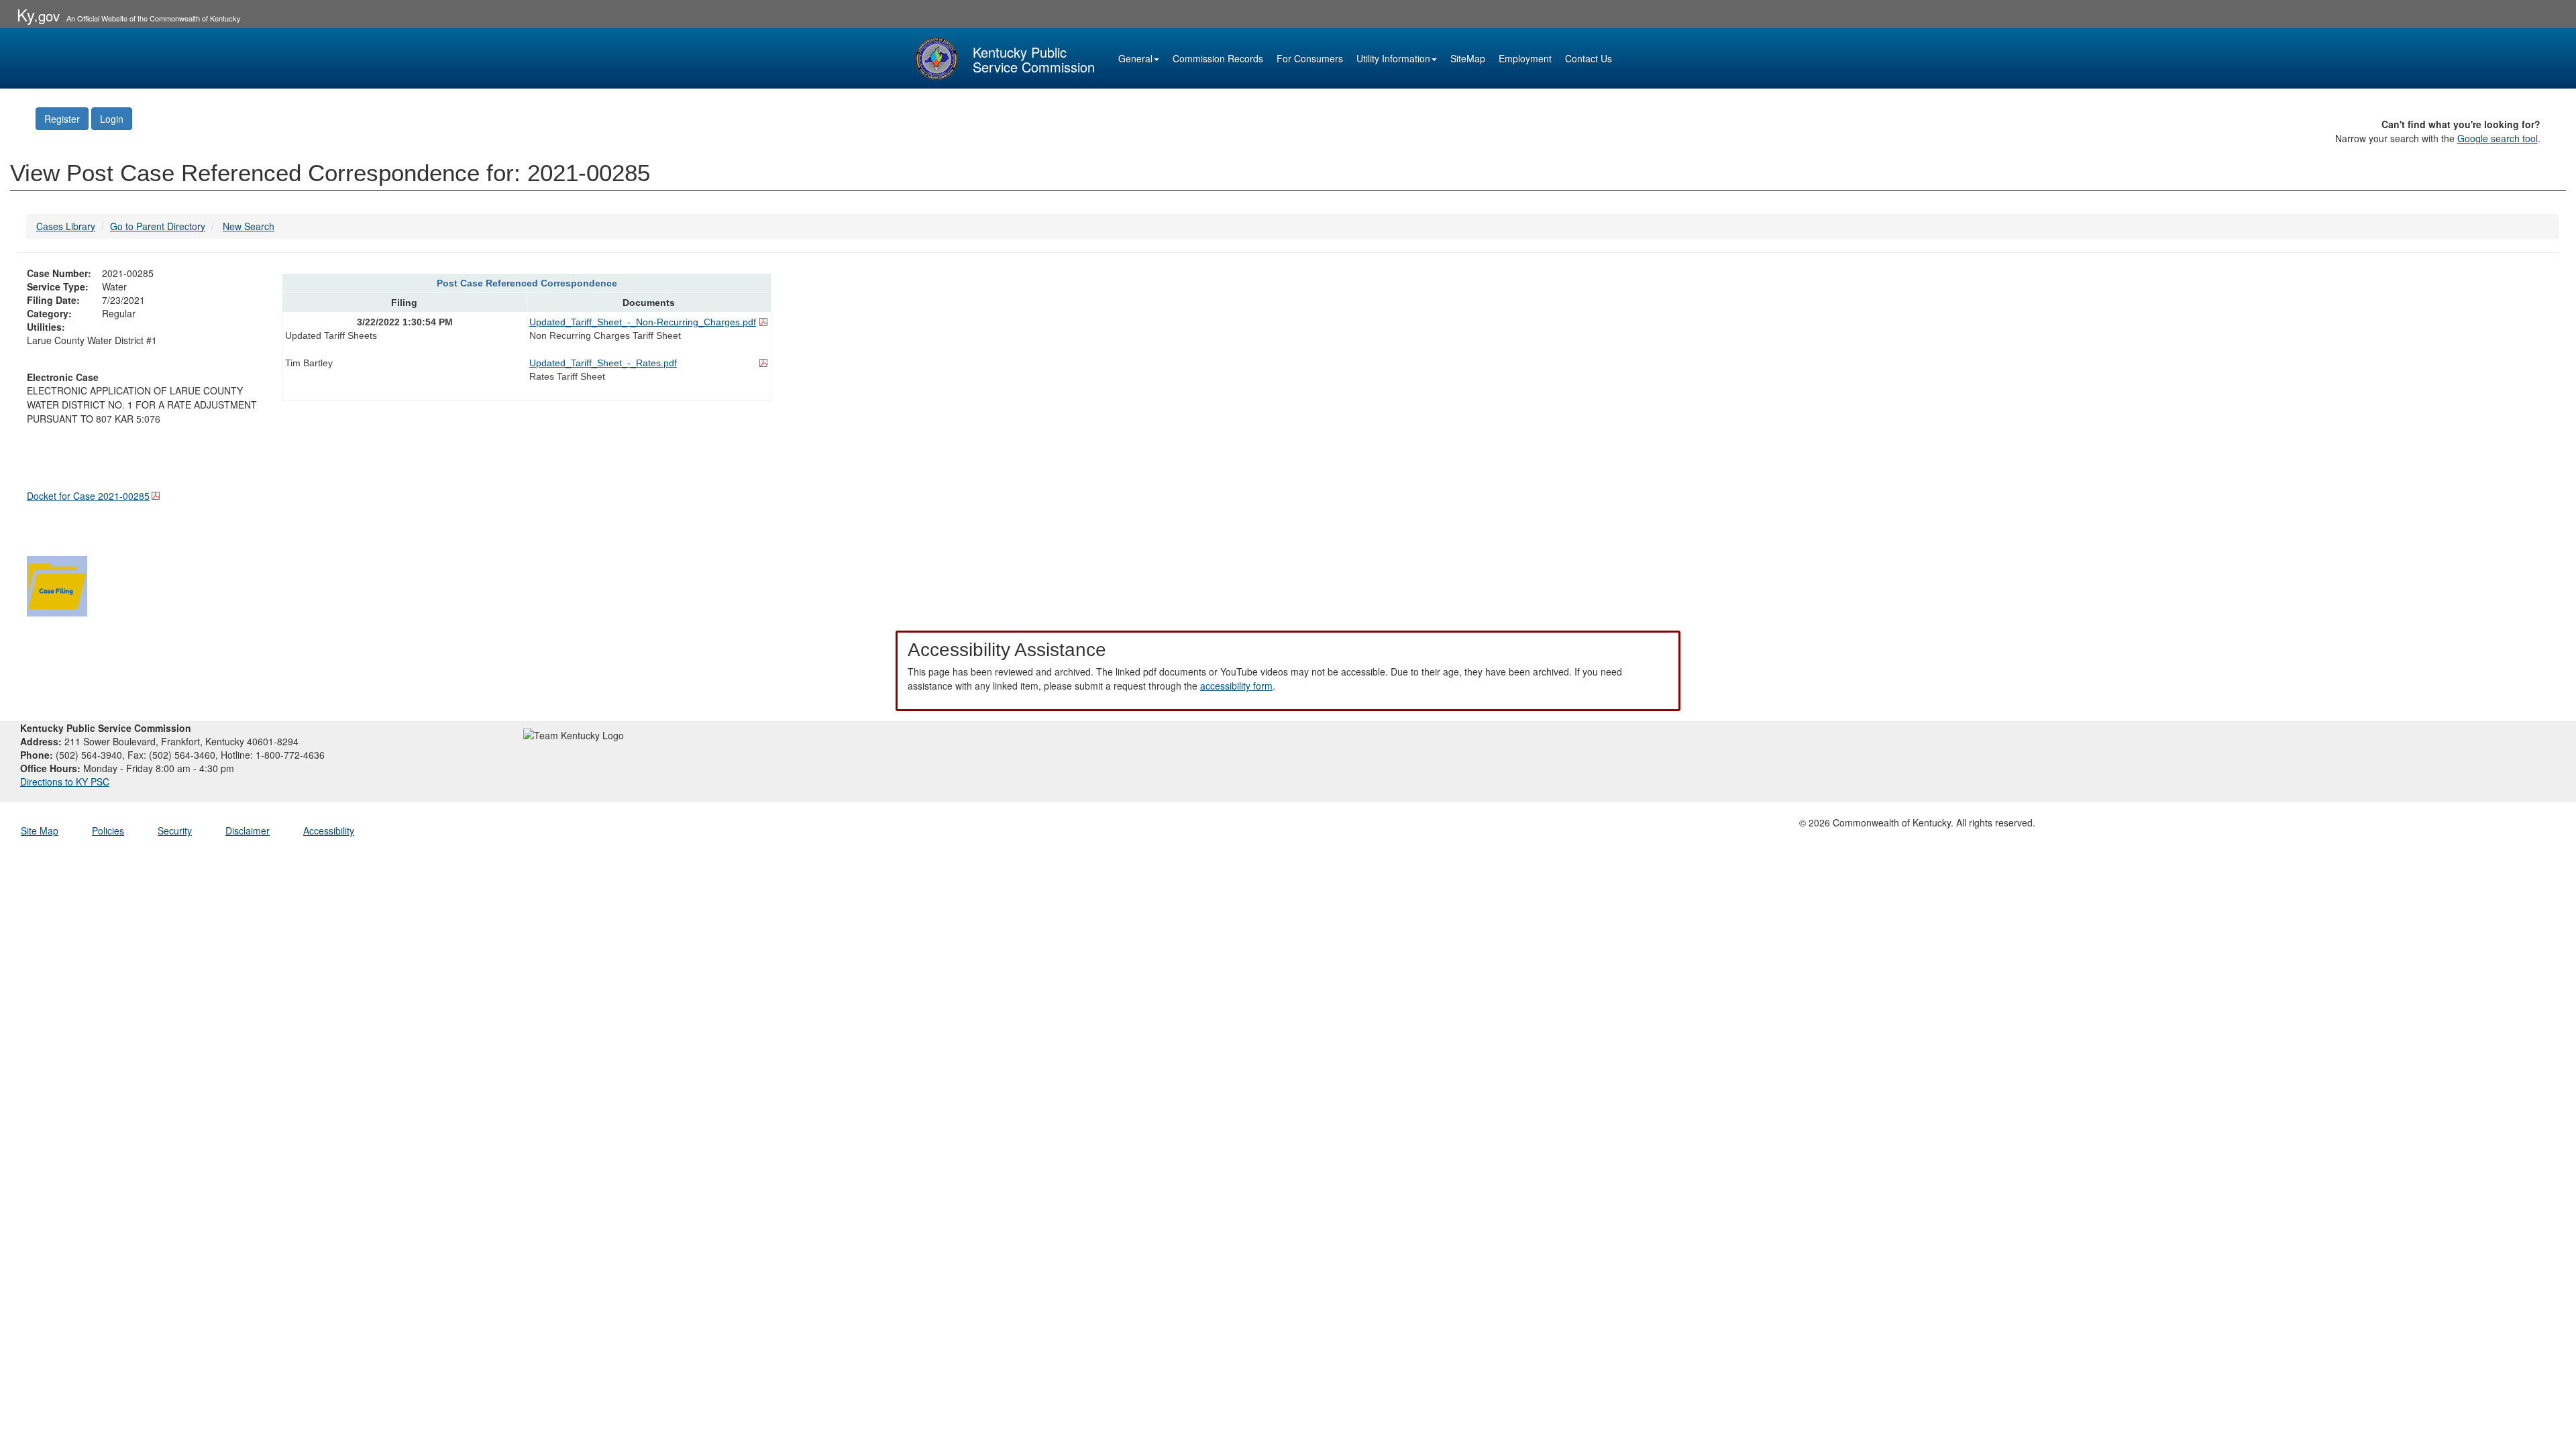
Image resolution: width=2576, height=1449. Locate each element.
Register (62, 119)
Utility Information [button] (1393, 58)
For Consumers (1310, 58)
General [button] (1135, 58)
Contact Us (1589, 58)
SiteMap (1468, 58)
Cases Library (66, 226)
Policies (108, 830)
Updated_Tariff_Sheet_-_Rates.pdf (603, 363)
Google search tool (2498, 138)
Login (112, 119)
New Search (249, 226)
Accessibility (329, 830)
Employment (1525, 58)
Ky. (38, 14)
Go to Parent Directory (158, 226)
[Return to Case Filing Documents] (57, 584)
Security (175, 830)
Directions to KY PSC (65, 782)
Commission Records (1218, 58)
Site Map (40, 830)
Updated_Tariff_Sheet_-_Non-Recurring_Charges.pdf (643, 322)
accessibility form (1236, 686)
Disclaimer (248, 830)
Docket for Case (88, 496)
